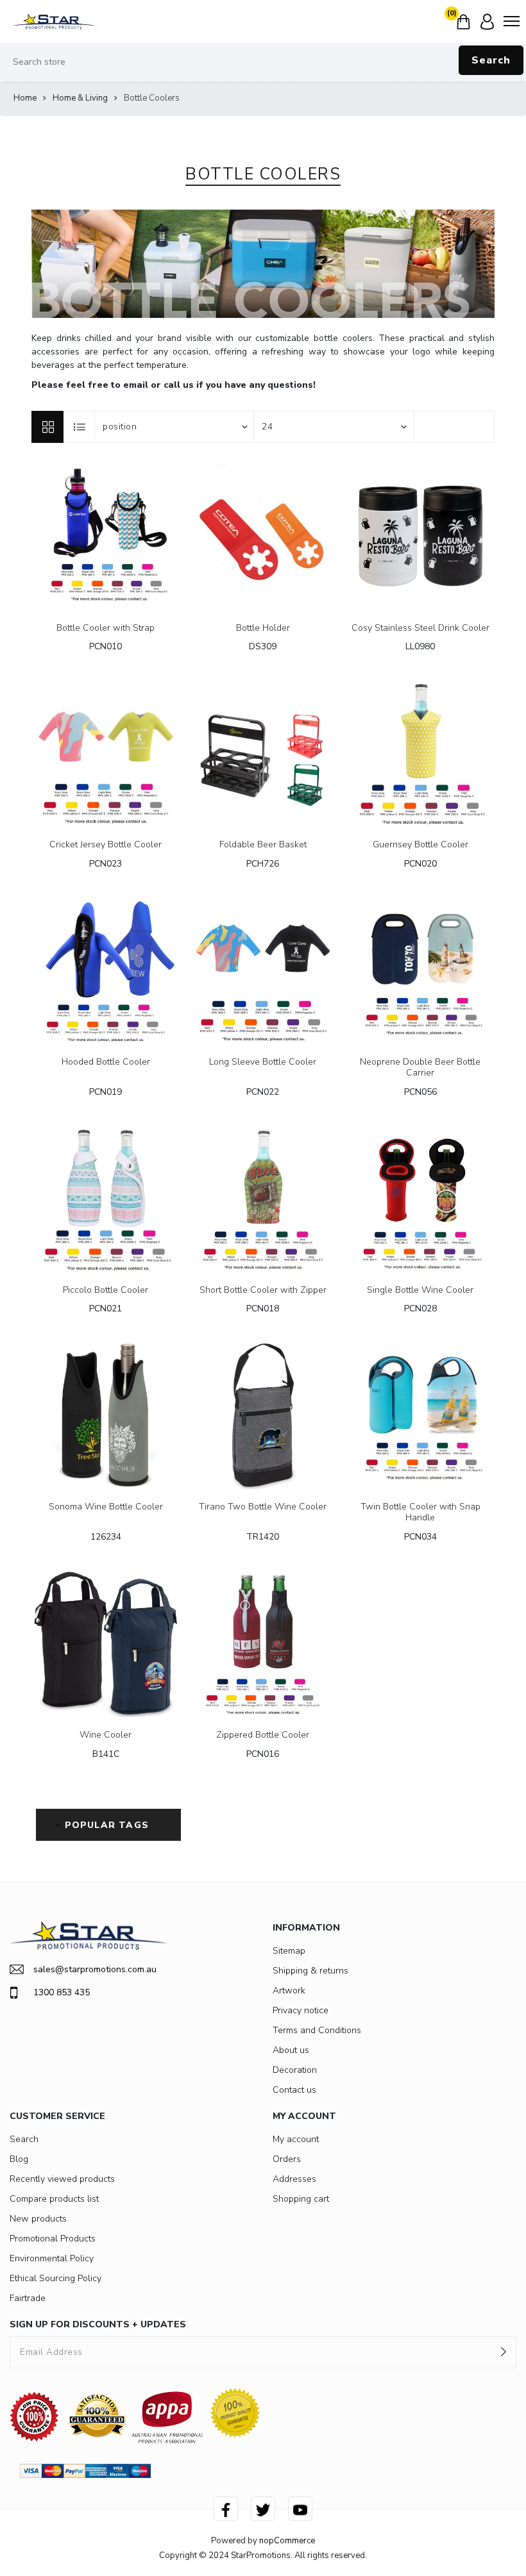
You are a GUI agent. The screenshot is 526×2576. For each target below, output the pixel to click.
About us (291, 2050)
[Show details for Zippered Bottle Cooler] (263, 1643)
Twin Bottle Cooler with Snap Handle (420, 1513)
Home (25, 98)
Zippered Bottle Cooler (263, 1735)
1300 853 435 (62, 1992)
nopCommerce (287, 2541)
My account (296, 2139)
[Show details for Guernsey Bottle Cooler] (420, 753)
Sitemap (289, 1951)
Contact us (294, 2090)
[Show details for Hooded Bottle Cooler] (106, 970)
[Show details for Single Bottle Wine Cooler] (420, 1198)
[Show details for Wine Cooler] (106, 1643)
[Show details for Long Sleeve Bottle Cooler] (263, 970)
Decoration (295, 2070)
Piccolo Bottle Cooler (106, 1291)
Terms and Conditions (317, 2030)
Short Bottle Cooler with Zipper (263, 1291)
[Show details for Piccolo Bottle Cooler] (106, 1198)
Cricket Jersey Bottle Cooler (106, 845)
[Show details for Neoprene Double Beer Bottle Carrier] (420, 970)
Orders (287, 2159)
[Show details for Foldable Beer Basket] (263, 753)
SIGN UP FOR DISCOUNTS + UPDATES (98, 2324)
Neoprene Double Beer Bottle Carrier (420, 1068)
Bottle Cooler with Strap (106, 628)
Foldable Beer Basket (263, 845)
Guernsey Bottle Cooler (420, 845)
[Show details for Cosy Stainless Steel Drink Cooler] (420, 536)
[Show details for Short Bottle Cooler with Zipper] (263, 1198)
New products (38, 2219)
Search (491, 60)
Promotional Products (53, 2239)
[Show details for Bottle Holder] (263, 536)
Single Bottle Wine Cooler (420, 1291)
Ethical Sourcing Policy (55, 2278)
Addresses (294, 2179)
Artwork (289, 1990)
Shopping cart (301, 2199)
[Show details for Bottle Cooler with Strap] (106, 536)
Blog (19, 2159)
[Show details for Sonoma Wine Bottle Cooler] (106, 1415)
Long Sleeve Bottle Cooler (263, 1062)
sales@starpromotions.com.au (95, 1969)
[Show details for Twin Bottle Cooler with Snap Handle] (420, 1415)
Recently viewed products (62, 2179)
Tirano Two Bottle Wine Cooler (263, 1507)
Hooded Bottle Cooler (106, 1062)
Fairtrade (28, 2298)
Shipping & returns (310, 1971)
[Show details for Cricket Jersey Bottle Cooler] (106, 753)
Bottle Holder (263, 628)
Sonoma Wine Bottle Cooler (106, 1507)
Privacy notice (301, 2010)
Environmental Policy (52, 2258)
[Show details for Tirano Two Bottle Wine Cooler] (263, 1415)
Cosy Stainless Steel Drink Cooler (420, 628)
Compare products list (54, 2199)
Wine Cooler (106, 1735)
